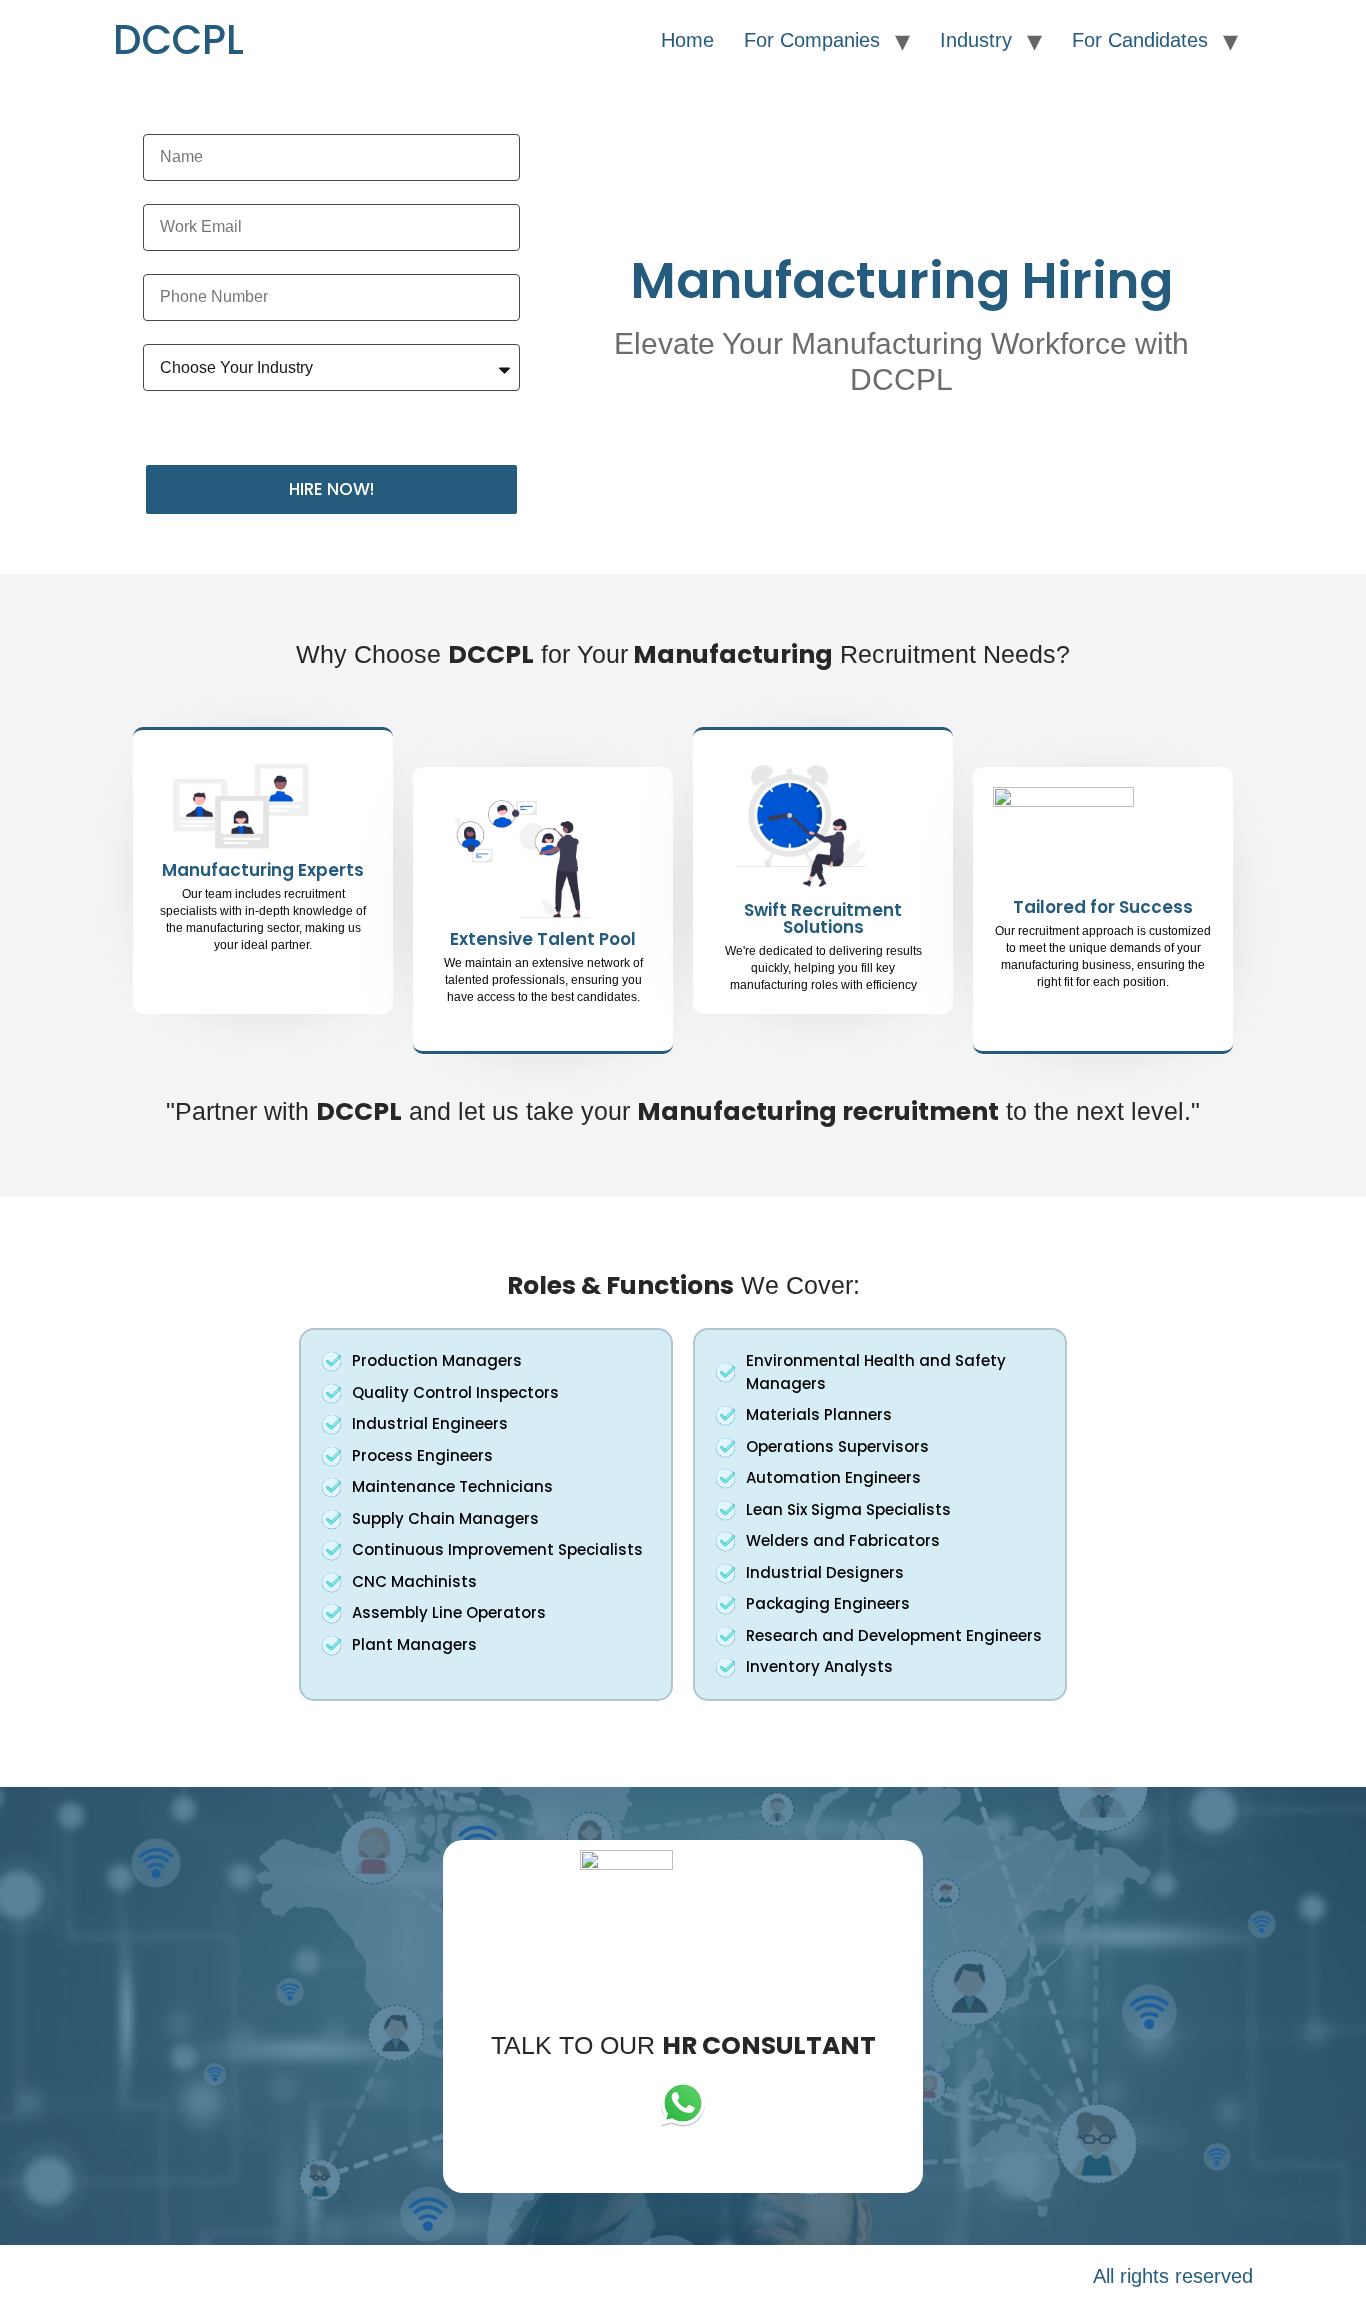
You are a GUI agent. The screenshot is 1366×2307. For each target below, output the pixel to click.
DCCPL (178, 40)
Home (687, 40)
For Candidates (1140, 40)
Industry (976, 40)
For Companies (812, 40)
